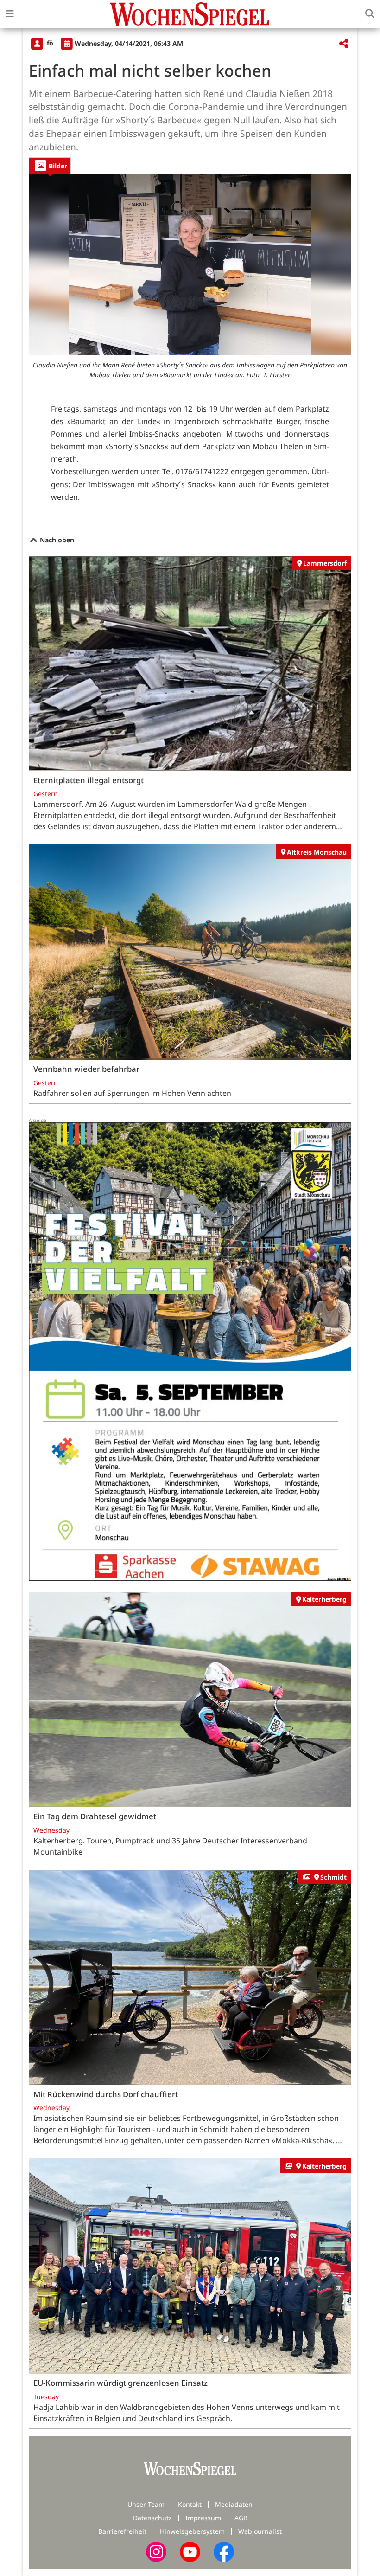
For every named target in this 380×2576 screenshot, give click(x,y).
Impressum (203, 2518)
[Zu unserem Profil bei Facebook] (224, 2551)
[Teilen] (344, 44)
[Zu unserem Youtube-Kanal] (190, 2551)
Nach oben (56, 540)
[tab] (50, 165)
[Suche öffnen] (370, 14)
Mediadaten (234, 2504)
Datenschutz (152, 2518)
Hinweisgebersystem (192, 2531)
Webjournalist (260, 2531)
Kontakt (190, 2504)
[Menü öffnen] (10, 14)
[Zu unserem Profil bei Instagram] (156, 2551)
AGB (241, 2518)
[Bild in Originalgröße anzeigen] (190, 264)
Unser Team (146, 2504)
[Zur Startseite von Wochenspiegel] (190, 14)
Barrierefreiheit (122, 2531)
